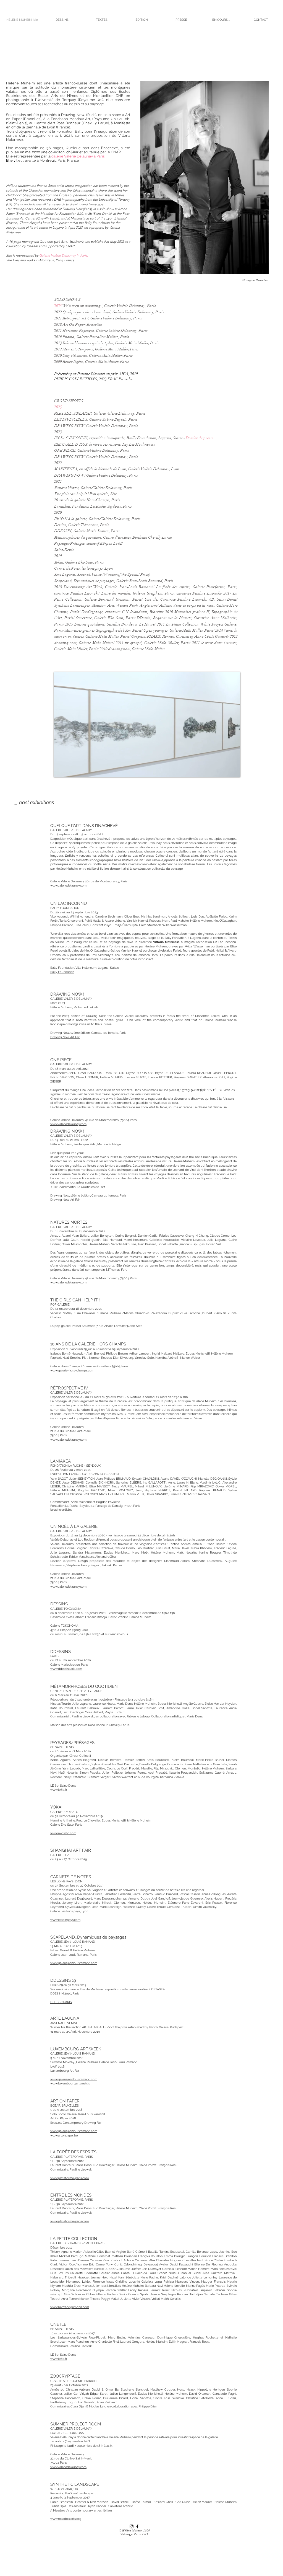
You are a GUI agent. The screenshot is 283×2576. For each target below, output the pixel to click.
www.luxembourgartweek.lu (70, 2083)
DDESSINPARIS (61, 2002)
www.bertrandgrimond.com (70, 2307)
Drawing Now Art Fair (65, 1037)
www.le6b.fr (59, 1790)
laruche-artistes (61, 1510)
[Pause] (61, 769)
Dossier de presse (200, 438)
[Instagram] (132, 2526)
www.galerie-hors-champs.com (72, 1370)
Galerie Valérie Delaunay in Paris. (64, 255)
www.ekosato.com (63, 1833)
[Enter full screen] (233, 769)
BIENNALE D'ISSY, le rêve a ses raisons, (88, 444)
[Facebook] (137, 2526)
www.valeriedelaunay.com (68, 886)
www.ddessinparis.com (66, 1669)
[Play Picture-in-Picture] (223, 769)
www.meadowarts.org (66, 2519)
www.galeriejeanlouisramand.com (74, 1963)
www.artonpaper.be (64, 2136)
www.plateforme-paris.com (70, 2178)
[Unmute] (70, 769)
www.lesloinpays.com (65, 1920)
